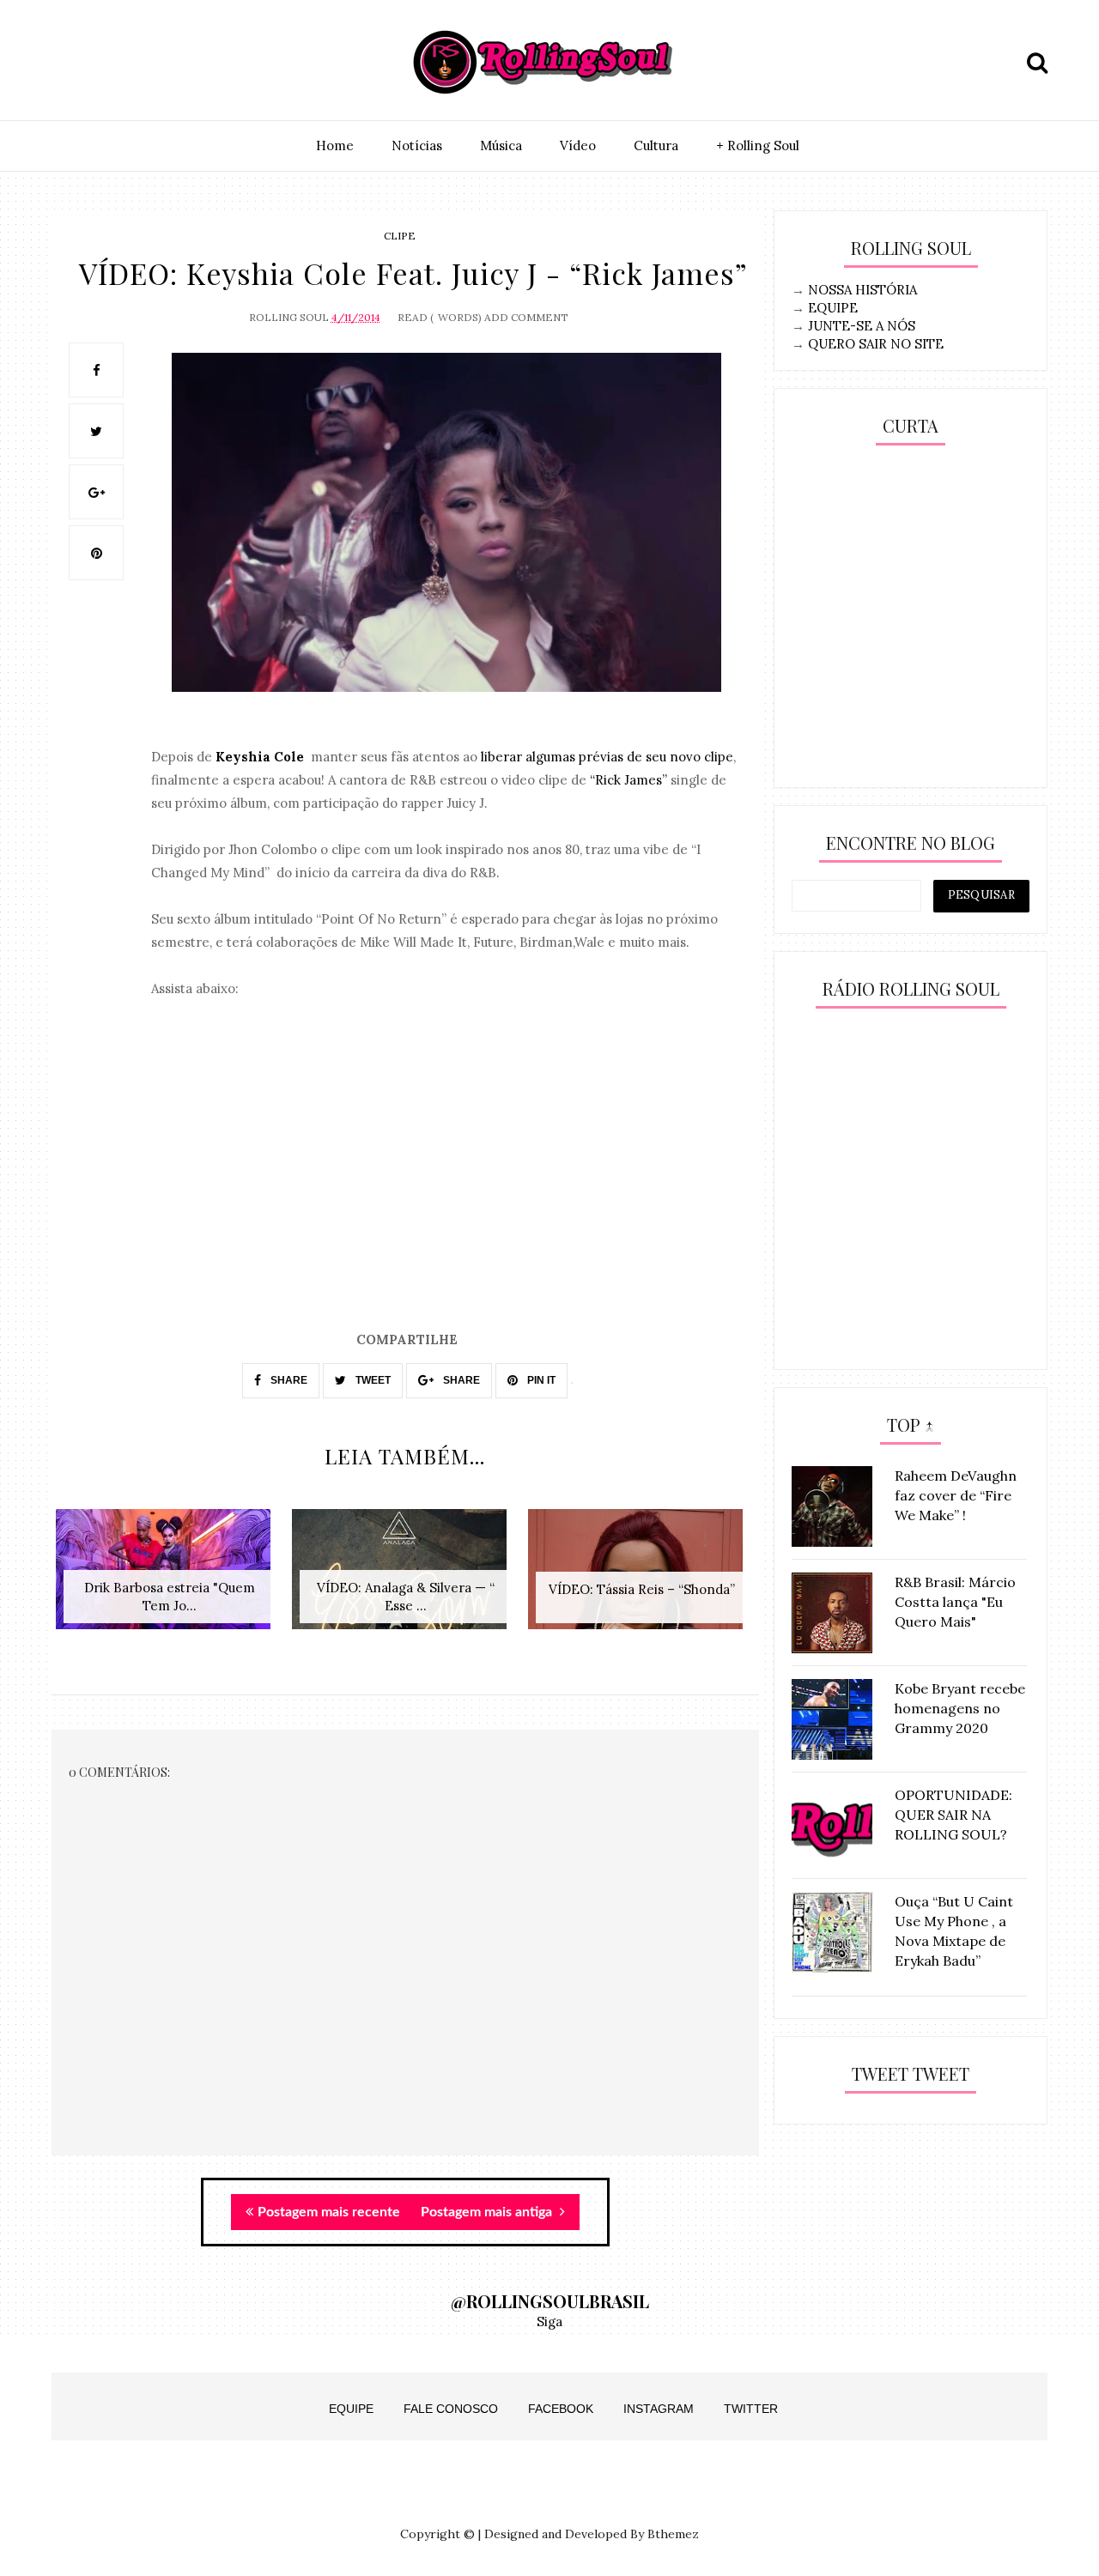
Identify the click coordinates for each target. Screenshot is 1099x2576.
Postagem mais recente (329, 2212)
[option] (170, 1578)
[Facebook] (149, 63)
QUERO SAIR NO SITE (876, 344)
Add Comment (526, 317)
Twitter (751, 2409)
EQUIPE (833, 308)
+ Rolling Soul (758, 145)
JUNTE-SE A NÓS (862, 326)
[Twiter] (109, 63)
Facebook (561, 2409)
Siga (549, 2321)
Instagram (659, 2409)
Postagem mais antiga (488, 2212)
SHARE (288, 1380)
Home (335, 145)
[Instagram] (70, 63)
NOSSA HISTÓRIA (862, 290)
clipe (400, 236)
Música (501, 145)
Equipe (351, 2409)
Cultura (656, 145)
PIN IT (540, 1380)
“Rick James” (628, 780)
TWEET (372, 1380)
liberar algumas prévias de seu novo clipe (607, 757)
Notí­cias (417, 145)
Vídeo (578, 145)
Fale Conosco (451, 2409)
